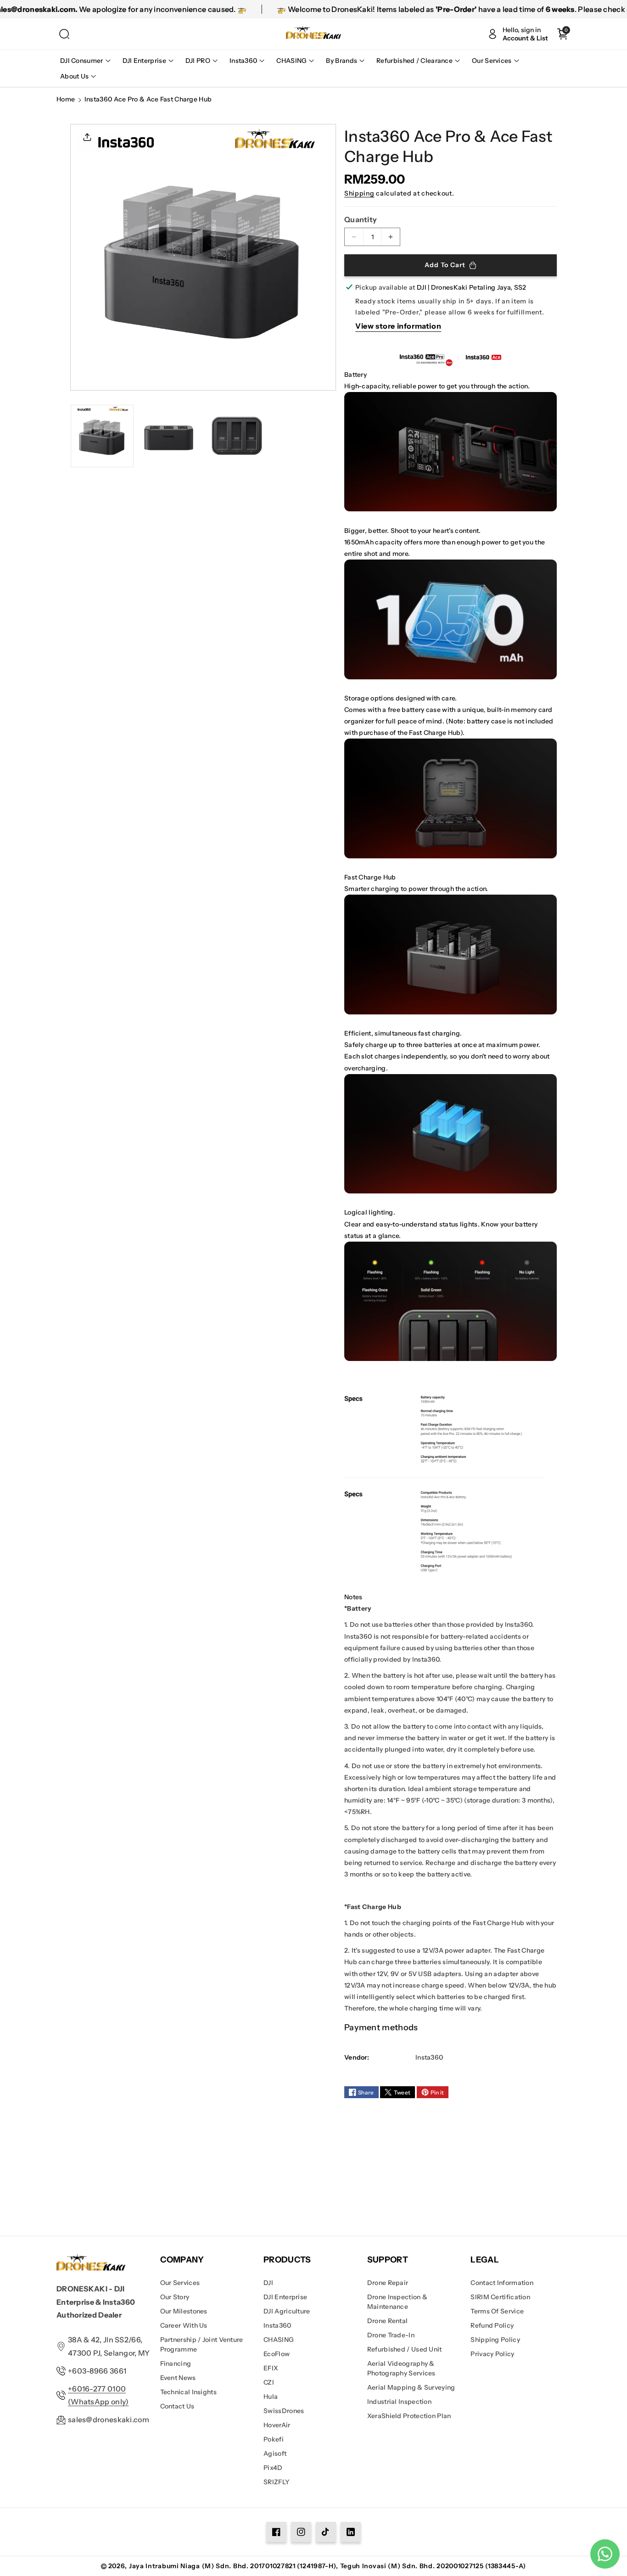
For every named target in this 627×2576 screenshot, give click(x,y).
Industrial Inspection (399, 2402)
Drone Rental (388, 2321)
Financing (176, 2363)
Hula (271, 2397)
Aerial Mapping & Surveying (411, 2387)
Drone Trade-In (391, 2335)
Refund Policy (492, 2325)
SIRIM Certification (500, 2297)
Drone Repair (388, 2283)
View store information (398, 326)
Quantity (361, 219)
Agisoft (275, 2453)
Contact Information (502, 2283)
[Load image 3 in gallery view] (237, 436)
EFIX (271, 2368)
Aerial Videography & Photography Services (401, 2368)
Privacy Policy (492, 2354)
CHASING (279, 2340)
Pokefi (274, 2439)
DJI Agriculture (287, 2311)
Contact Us (177, 2406)
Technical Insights (188, 2392)
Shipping (359, 193)
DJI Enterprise (285, 2297)
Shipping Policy (495, 2340)
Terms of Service (497, 2311)
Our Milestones (184, 2311)
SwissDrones (284, 2411)
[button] (64, 34)
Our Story (175, 2297)
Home (66, 99)
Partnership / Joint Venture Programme (202, 2344)
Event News (178, 2378)
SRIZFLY (277, 2482)
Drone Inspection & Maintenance (397, 2302)
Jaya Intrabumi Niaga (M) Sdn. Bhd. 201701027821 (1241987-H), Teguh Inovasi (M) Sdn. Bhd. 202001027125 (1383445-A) (327, 2566)
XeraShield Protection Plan (409, 2416)
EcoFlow (277, 2354)
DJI (268, 2283)
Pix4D (273, 2468)
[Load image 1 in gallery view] (102, 436)
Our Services (180, 2283)
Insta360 (277, 2325)
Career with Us (184, 2325)
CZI (269, 2382)
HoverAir (277, 2425)
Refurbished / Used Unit (405, 2349)
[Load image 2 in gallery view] (170, 436)
